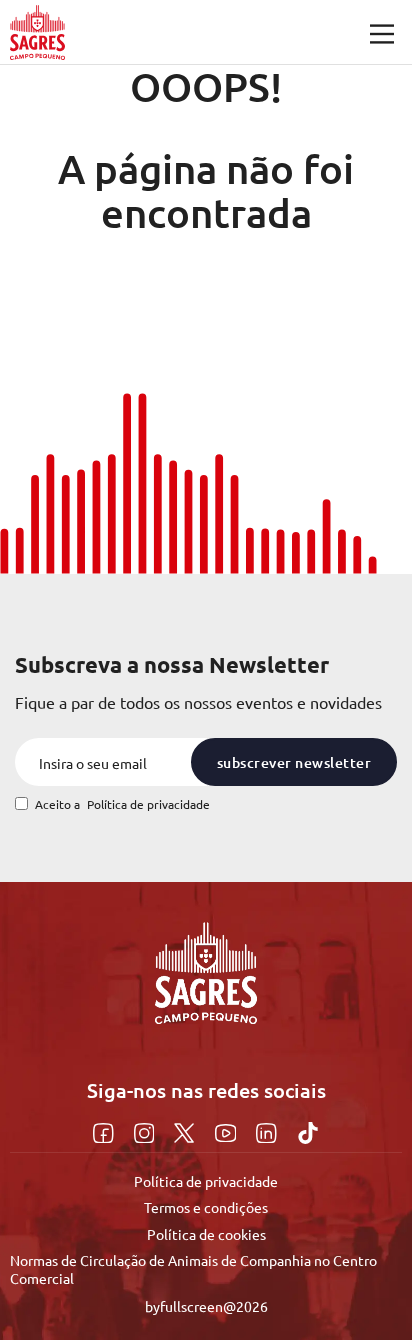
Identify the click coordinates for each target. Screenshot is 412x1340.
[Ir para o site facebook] (106, 1130)
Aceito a (122, 804)
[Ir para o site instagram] (147, 1130)
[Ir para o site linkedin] (269, 1130)
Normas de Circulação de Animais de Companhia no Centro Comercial (193, 1269)
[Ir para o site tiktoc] (308, 1130)
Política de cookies (206, 1234)
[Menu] (382, 34)
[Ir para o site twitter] (186, 1130)
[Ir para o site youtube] (228, 1130)
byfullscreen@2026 (206, 1306)
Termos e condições (206, 1207)
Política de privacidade (148, 804)
